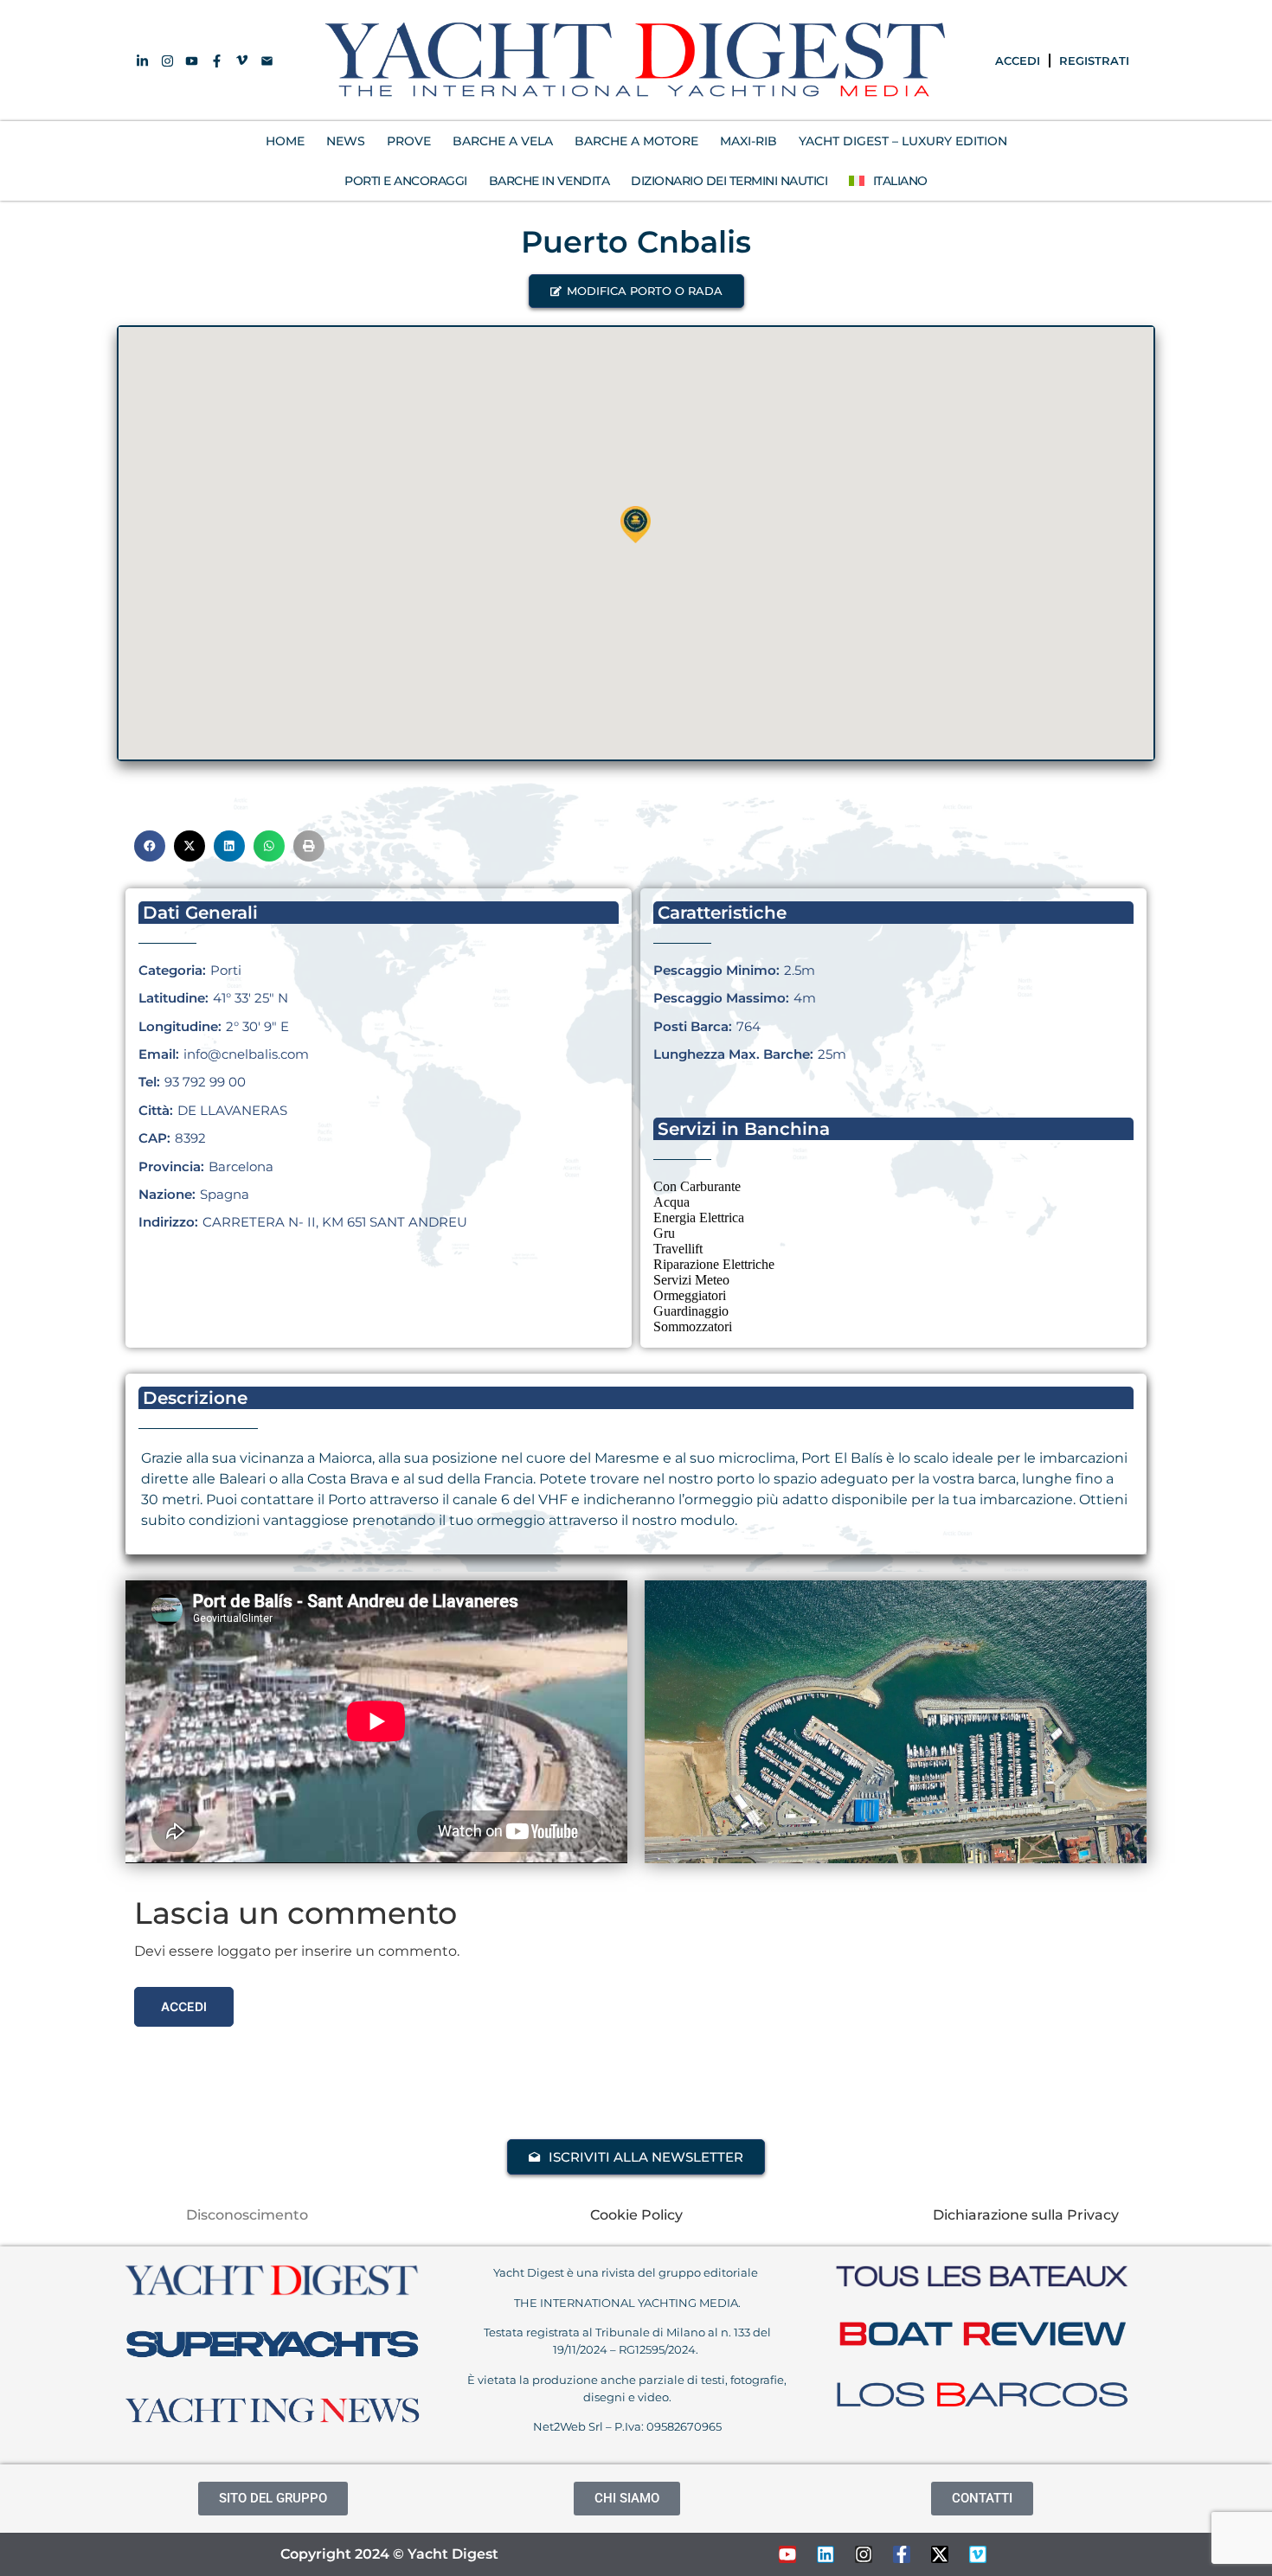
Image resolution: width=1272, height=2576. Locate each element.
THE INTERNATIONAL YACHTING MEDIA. (627, 2303)
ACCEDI (1018, 61)
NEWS (346, 141)
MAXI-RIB (748, 141)
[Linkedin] (826, 2554)
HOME (285, 141)
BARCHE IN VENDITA (549, 181)
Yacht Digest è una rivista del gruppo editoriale (627, 2272)
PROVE (409, 141)
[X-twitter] (940, 2554)
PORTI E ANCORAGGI (406, 181)
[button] (636, 291)
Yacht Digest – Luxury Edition (903, 141)
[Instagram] (864, 2554)
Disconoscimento (247, 2215)
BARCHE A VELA (503, 141)
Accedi (184, 2006)
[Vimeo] (978, 2554)
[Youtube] (787, 2554)
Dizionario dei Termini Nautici (729, 181)
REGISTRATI (1094, 61)
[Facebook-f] (902, 2554)
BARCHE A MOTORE (636, 141)
